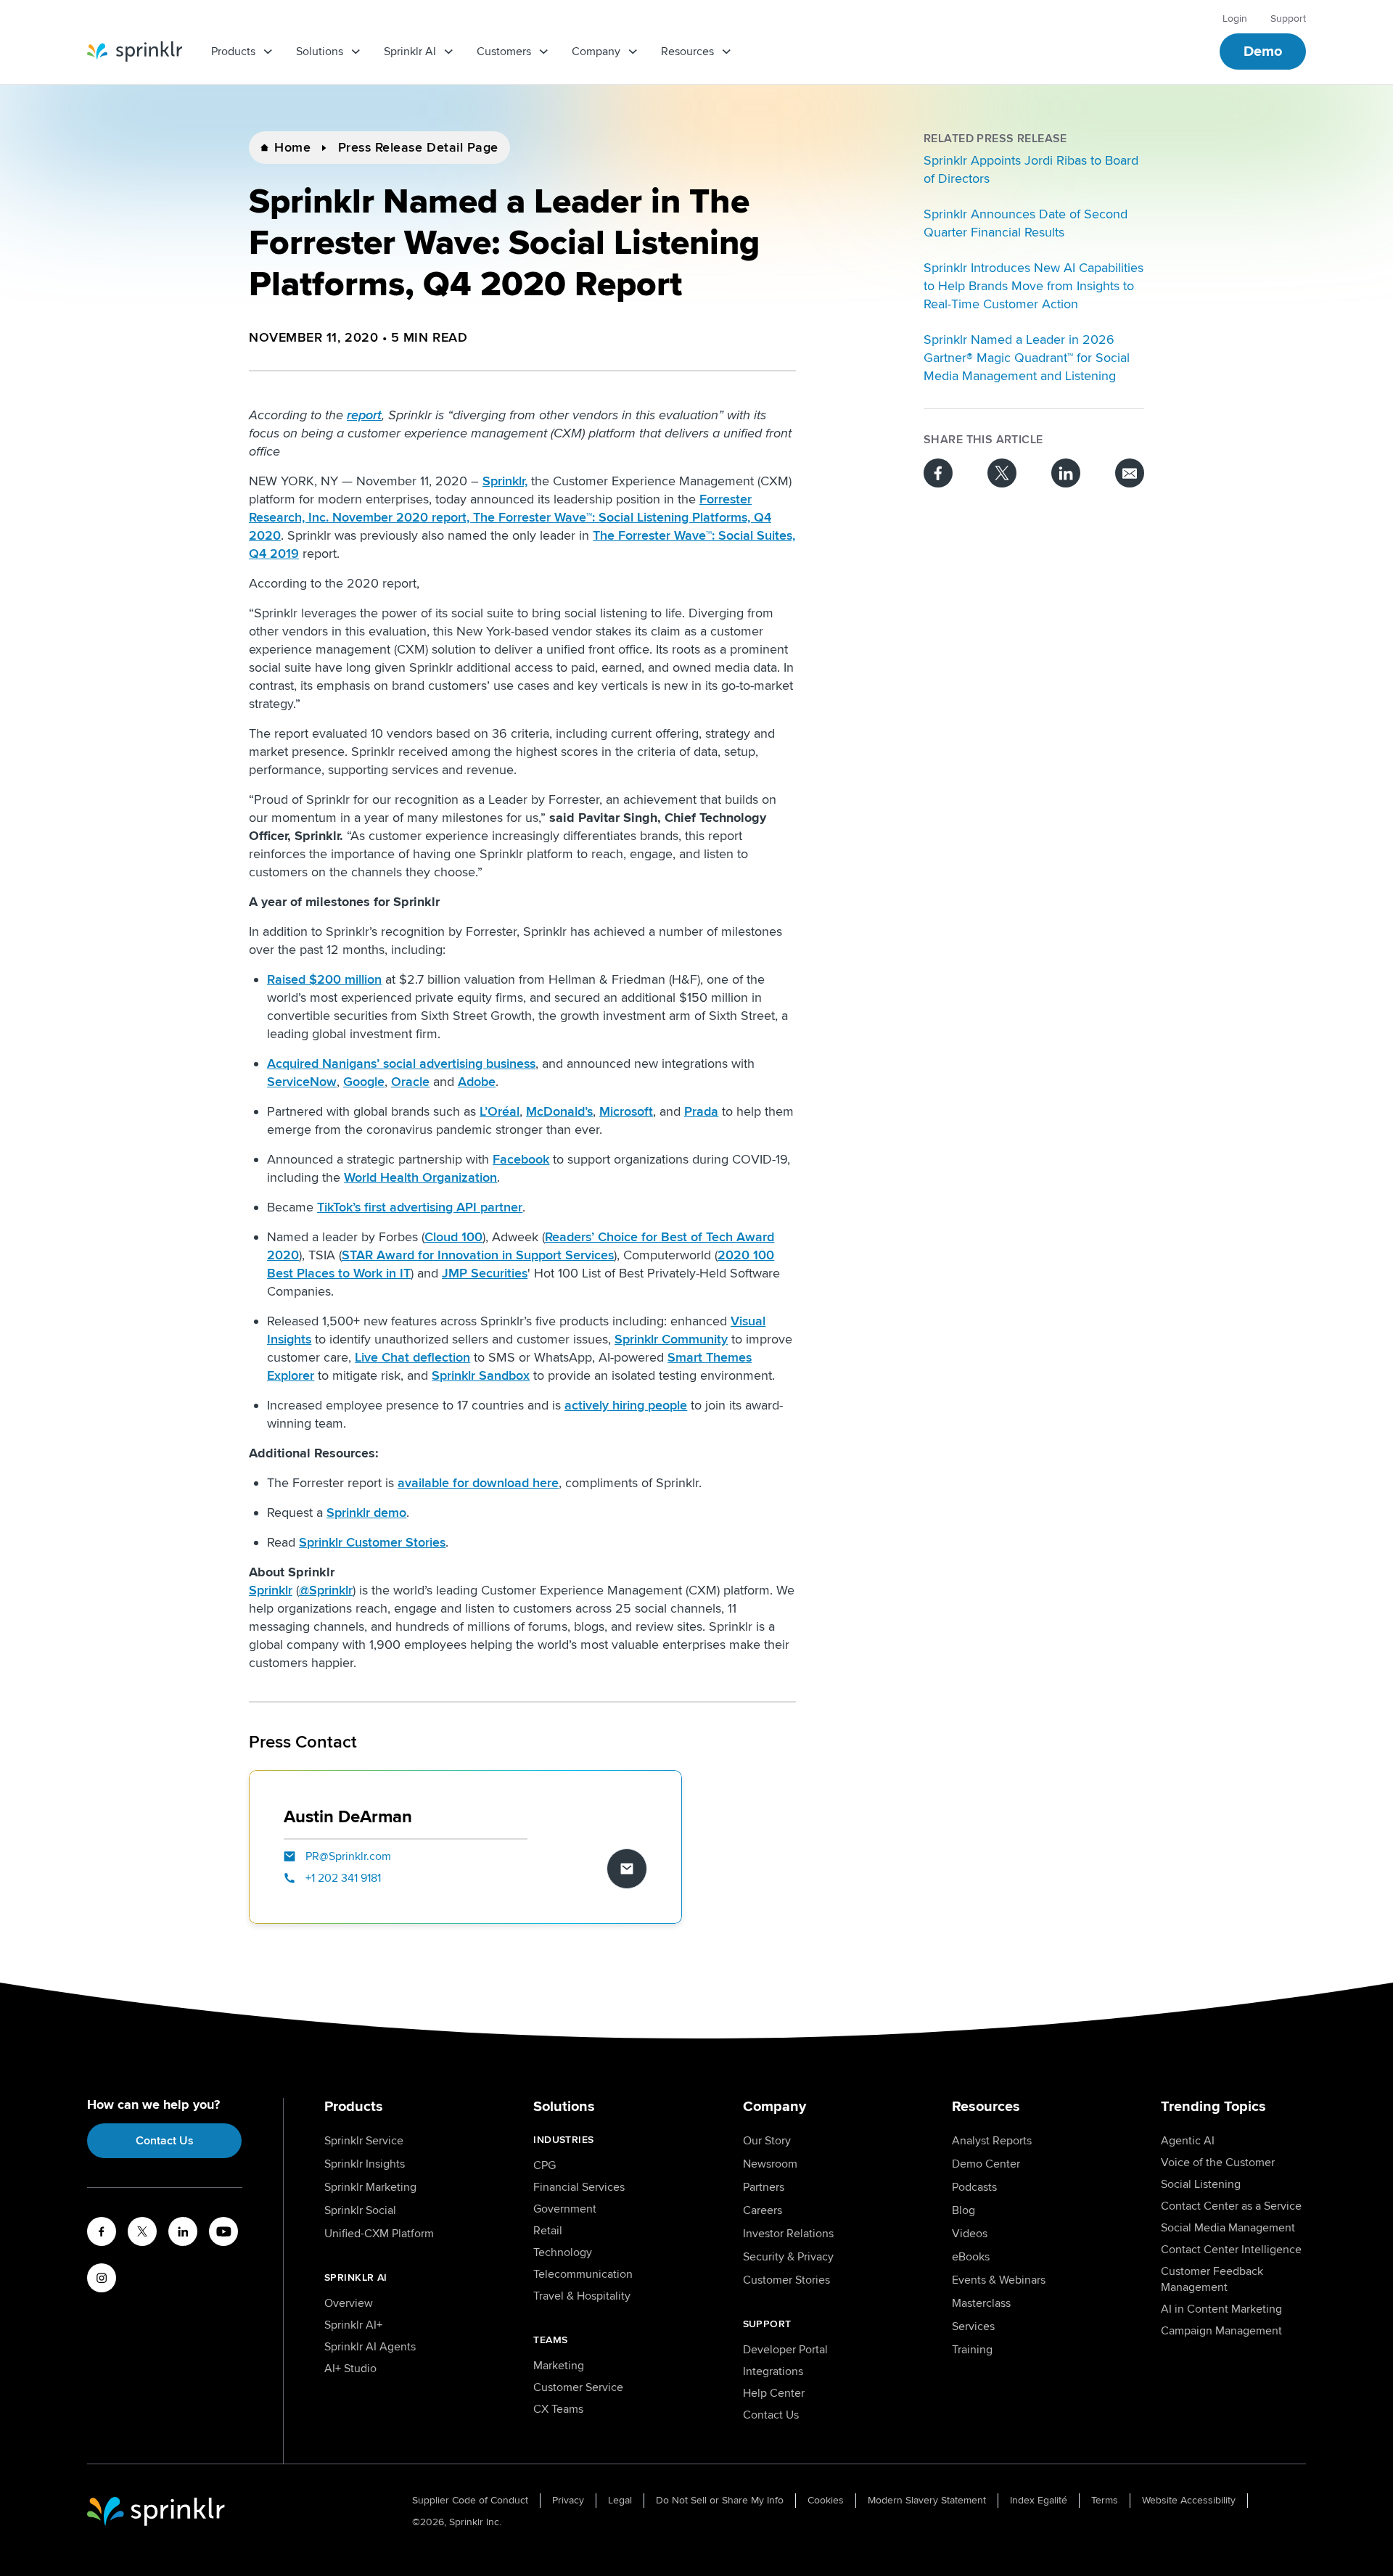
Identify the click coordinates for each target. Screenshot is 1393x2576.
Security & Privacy (788, 2257)
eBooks (971, 2257)
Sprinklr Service (364, 2141)
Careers (763, 2210)
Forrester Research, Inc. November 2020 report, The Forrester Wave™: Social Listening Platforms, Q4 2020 (510, 517)
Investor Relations (788, 2234)
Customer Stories (786, 2280)
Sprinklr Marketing (370, 2187)
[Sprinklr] (135, 52)
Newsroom (770, 2164)
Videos (970, 2234)
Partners (764, 2187)
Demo (1263, 52)
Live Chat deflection (412, 1357)
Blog (963, 2210)
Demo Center (986, 2164)
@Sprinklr (326, 1590)
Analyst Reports (992, 2141)
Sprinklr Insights (365, 2164)
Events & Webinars (999, 2280)
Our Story (767, 2141)
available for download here (478, 1483)
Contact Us (165, 2141)
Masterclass (981, 2303)
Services (973, 2326)
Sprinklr (271, 1590)
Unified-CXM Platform (379, 2234)
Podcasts (974, 2187)
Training (972, 2350)
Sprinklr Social (360, 2210)
